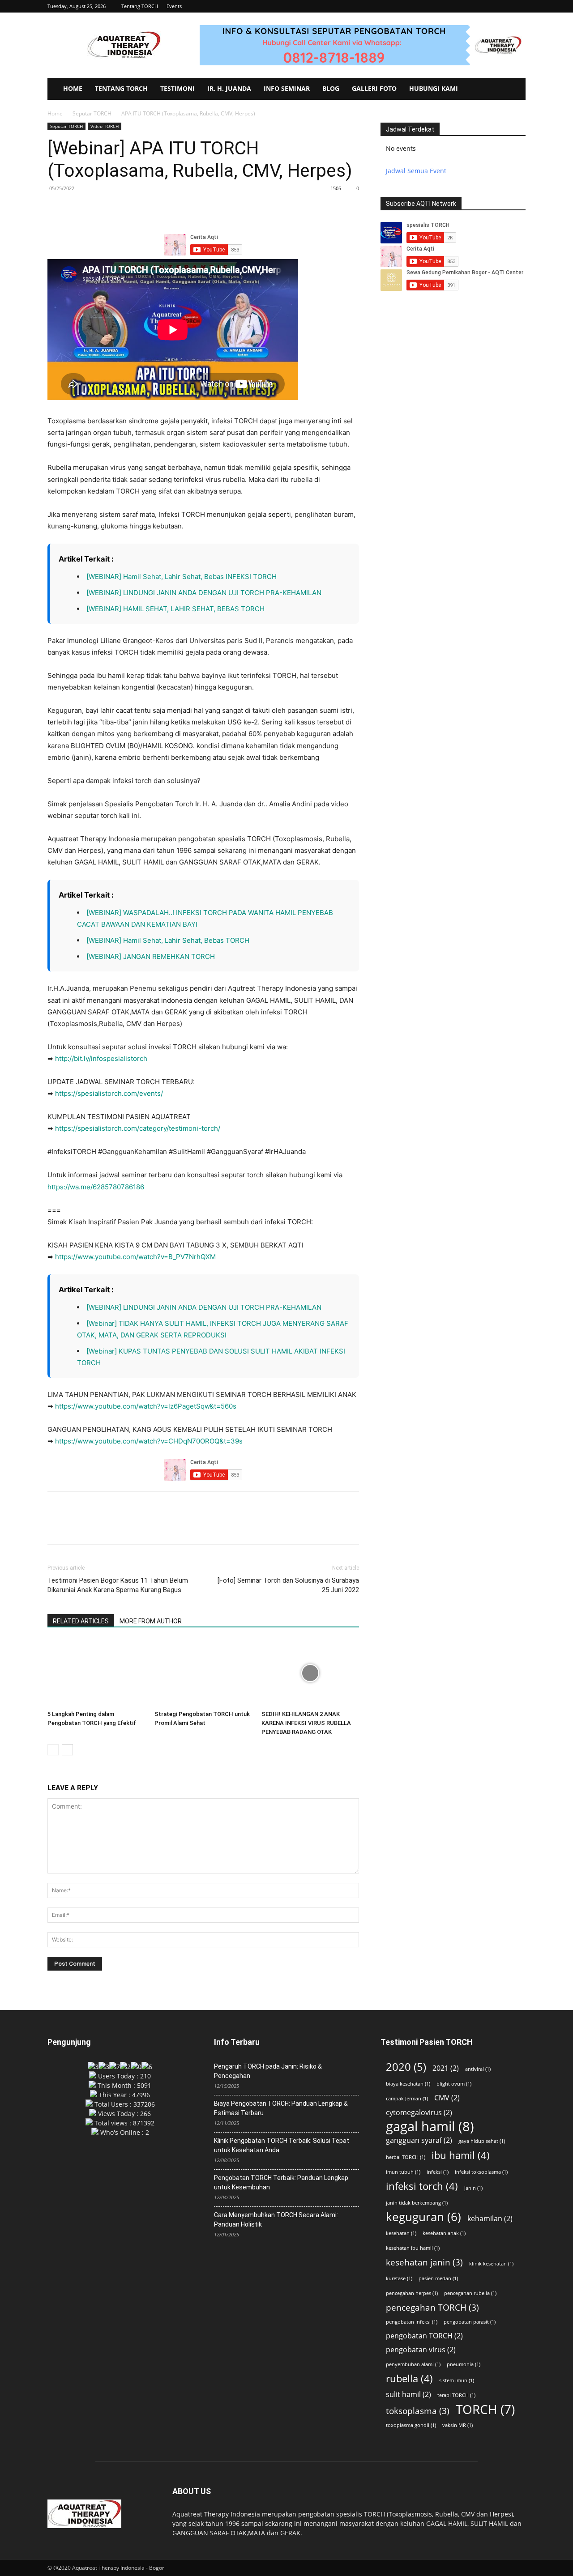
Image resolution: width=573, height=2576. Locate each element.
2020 (406, 2067)
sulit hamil (408, 2395)
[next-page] (67, 1750)
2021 (446, 2068)
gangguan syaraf (419, 2140)
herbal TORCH (406, 2157)
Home (73, 88)
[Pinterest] (98, 209)
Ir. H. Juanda (229, 88)
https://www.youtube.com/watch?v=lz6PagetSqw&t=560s (146, 1406)
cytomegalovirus (419, 2113)
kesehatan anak (444, 2233)
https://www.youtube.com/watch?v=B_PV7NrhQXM (135, 1257)
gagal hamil (430, 2127)
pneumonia (464, 2364)
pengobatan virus (421, 2350)
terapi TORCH (456, 2395)
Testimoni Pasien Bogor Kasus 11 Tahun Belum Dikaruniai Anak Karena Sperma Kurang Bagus (118, 1585)
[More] (139, 209)
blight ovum (454, 2084)
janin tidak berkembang (417, 2203)
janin (473, 2188)
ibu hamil (461, 2155)
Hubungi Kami (434, 88)
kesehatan (401, 2233)
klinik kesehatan (491, 2264)
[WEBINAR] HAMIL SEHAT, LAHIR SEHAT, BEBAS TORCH (175, 609)
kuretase (399, 2278)
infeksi (438, 2172)
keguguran (423, 2217)
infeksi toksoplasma (481, 2172)
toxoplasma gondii (411, 2425)
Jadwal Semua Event (416, 171)
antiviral (478, 2069)
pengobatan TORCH (424, 2336)
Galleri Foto (374, 88)
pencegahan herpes (412, 2293)
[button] (519, 6)
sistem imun (457, 2380)
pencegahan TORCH (432, 2307)
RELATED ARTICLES (81, 1621)
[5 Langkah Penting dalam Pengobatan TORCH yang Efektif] (96, 1673)
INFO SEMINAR (287, 88)
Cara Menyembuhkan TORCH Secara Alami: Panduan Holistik (276, 2220)
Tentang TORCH (140, 6)
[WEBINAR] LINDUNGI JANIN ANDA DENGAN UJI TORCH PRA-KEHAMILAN (204, 593)
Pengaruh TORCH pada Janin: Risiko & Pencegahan (268, 2071)
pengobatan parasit (470, 2322)
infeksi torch (422, 2186)
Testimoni (177, 88)
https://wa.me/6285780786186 (96, 1187)
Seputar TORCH (92, 113)
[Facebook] (56, 209)
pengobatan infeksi (412, 2322)
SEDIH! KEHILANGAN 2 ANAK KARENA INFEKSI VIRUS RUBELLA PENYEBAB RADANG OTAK (306, 1723)
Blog (331, 88)
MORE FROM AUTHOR (151, 1621)
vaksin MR (458, 2425)
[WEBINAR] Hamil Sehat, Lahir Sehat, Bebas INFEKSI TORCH (182, 577)
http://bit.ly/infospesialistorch (101, 1058)
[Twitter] (77, 209)
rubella (409, 2378)
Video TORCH (105, 126)
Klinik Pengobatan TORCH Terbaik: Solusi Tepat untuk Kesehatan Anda (282, 2145)
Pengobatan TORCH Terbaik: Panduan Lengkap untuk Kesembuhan (281, 2182)
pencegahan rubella (470, 2293)
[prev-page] (53, 1750)
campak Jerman (407, 2099)
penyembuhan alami (413, 2364)
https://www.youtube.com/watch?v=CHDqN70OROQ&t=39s (149, 1441)
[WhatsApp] (118, 209)
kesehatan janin (424, 2262)
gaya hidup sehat (482, 2141)
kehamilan (490, 2219)
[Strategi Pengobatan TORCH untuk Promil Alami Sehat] (203, 1673)
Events (174, 6)
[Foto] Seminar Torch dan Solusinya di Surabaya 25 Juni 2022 (288, 1585)
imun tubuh (403, 2172)
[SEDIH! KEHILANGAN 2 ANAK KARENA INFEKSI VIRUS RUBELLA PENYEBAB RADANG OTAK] (310, 1673)
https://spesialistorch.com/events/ (109, 1093)
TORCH (485, 2409)
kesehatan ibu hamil (413, 2248)
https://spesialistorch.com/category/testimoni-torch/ (138, 1128)
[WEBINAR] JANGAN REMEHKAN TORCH (151, 956)
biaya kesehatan (408, 2084)
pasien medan (438, 2278)
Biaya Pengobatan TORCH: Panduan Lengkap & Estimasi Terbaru (281, 2108)
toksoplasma (418, 2411)
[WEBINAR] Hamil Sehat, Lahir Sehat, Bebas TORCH (168, 940)
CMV (447, 2098)
